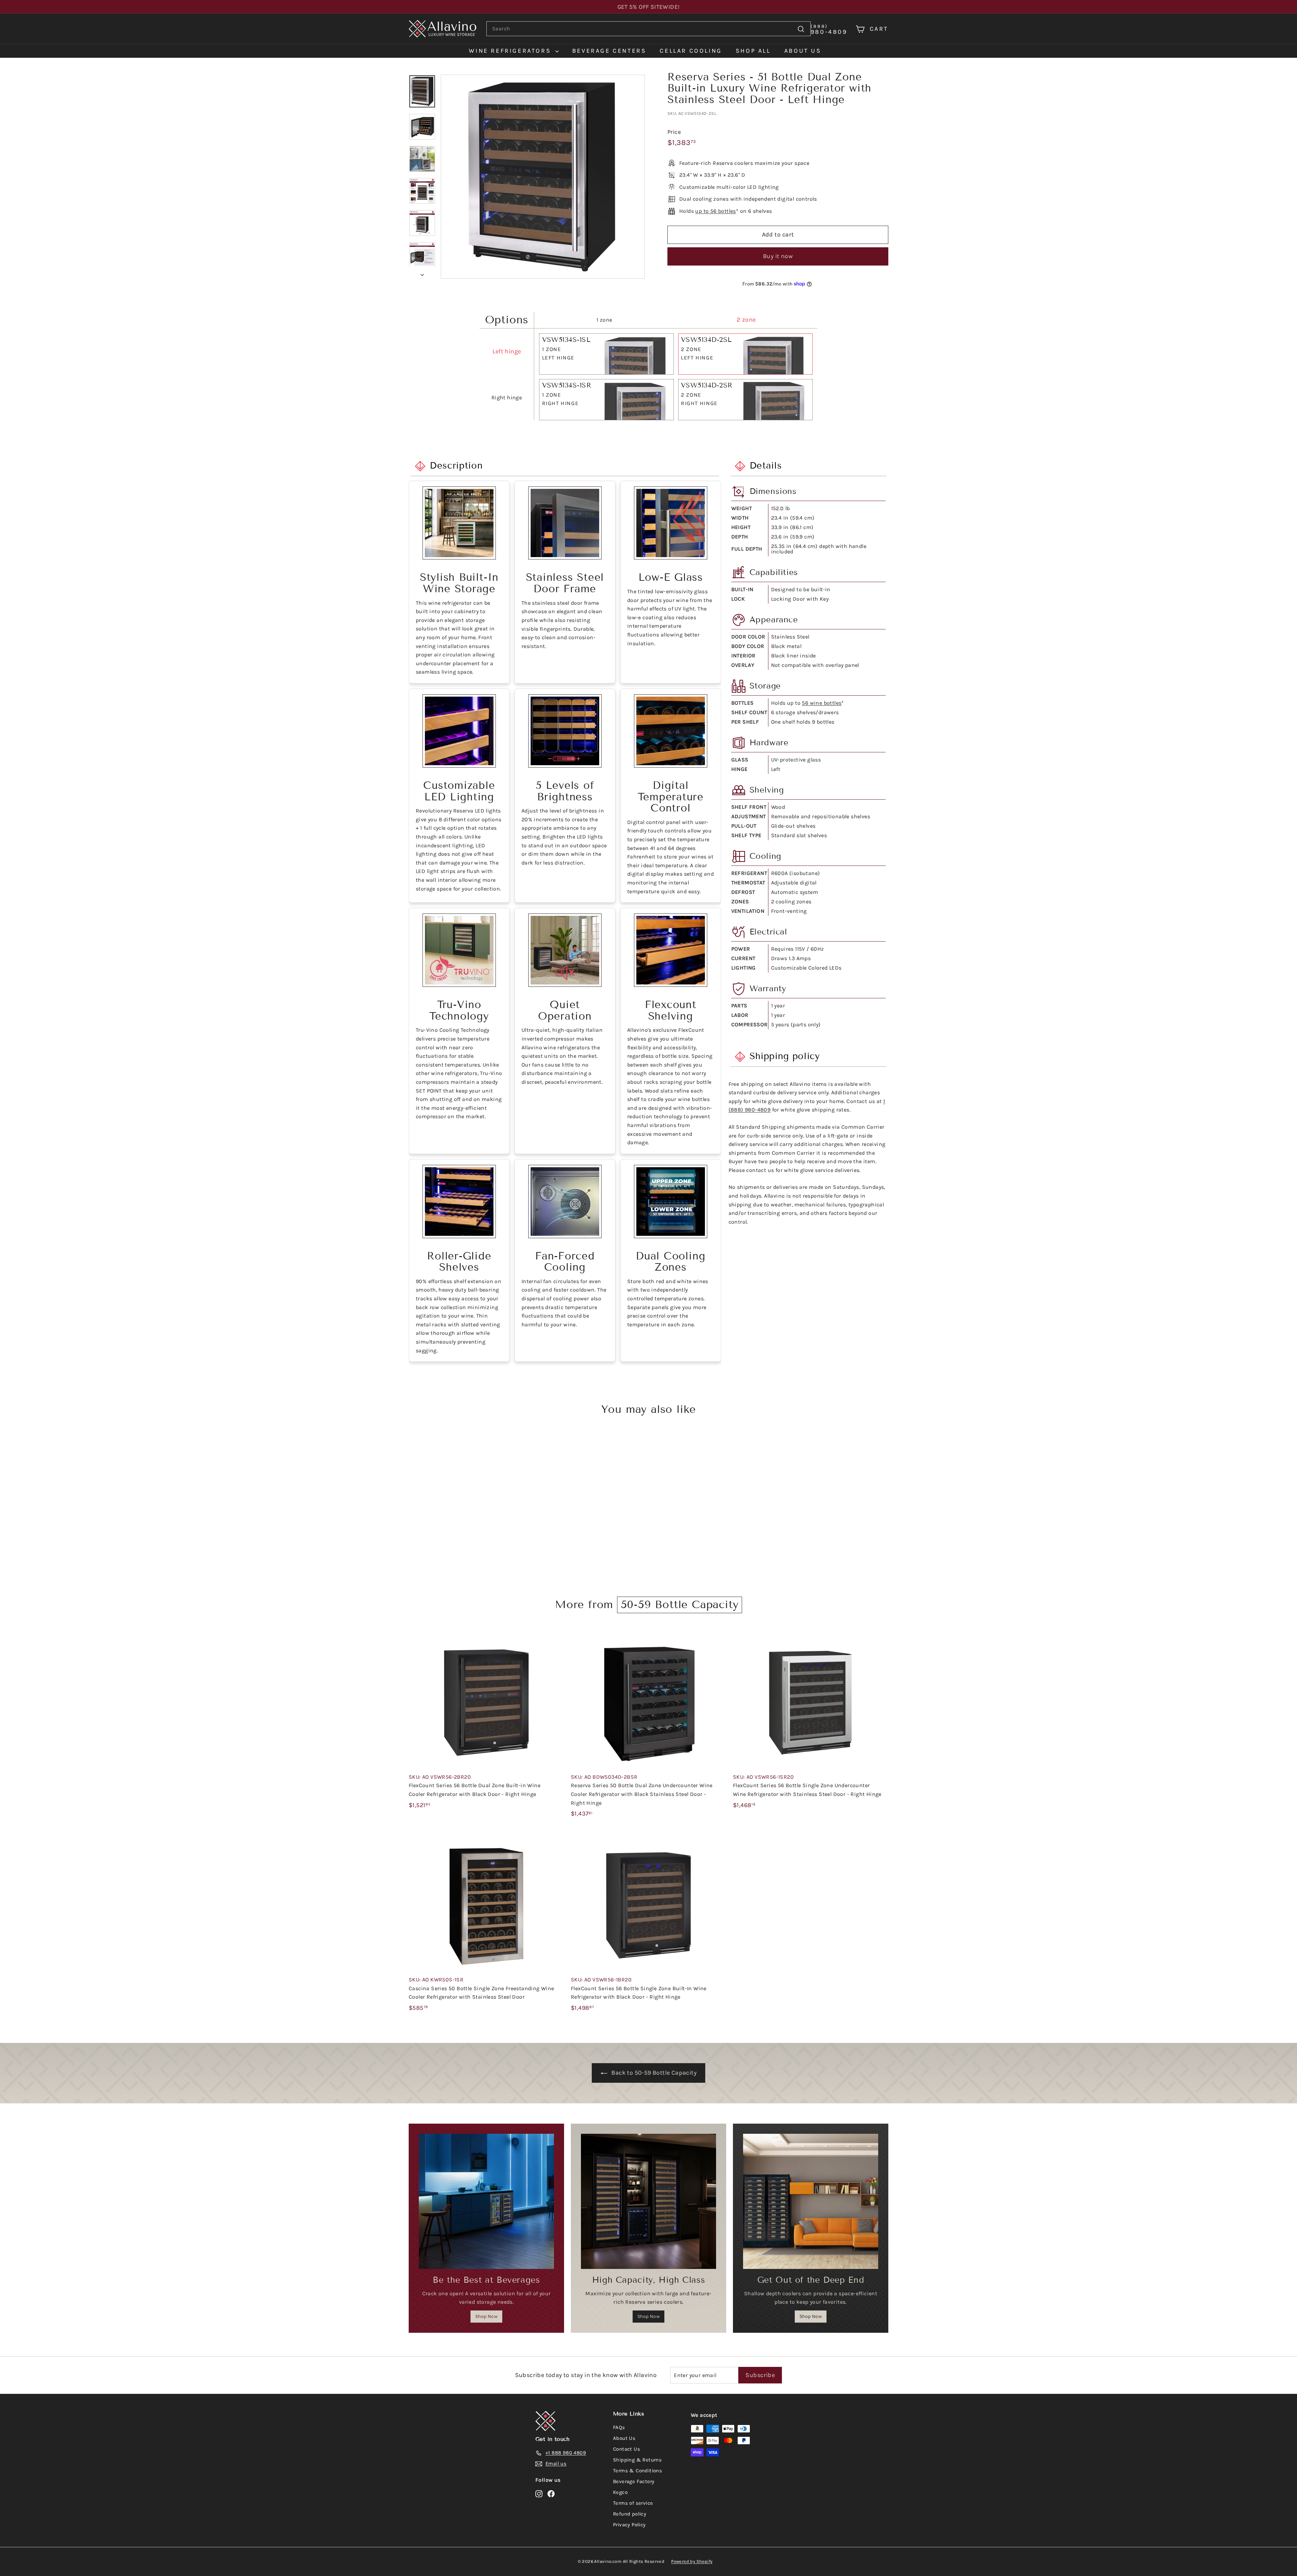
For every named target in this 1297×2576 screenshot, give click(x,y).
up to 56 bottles (715, 211)
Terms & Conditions (638, 2471)
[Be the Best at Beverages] (486, 2201)
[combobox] (648, 29)
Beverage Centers (609, 51)
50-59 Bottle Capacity (680, 1604)
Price (674, 132)
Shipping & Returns (637, 2460)
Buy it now (778, 256)
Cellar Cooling (691, 51)
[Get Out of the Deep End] (811, 2201)
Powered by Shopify (692, 2561)
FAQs (619, 2427)
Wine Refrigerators (511, 51)
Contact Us (627, 2449)
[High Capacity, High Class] (648, 2201)
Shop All (753, 51)
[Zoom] (543, 177)
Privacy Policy (629, 2525)
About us (803, 51)
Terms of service (633, 2503)
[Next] (422, 273)
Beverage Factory (634, 2481)
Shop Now (486, 2316)
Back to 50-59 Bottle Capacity (654, 2073)
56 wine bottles (822, 703)
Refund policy (630, 2514)
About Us (624, 2438)
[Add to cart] (561, 1650)
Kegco (620, 2492)
